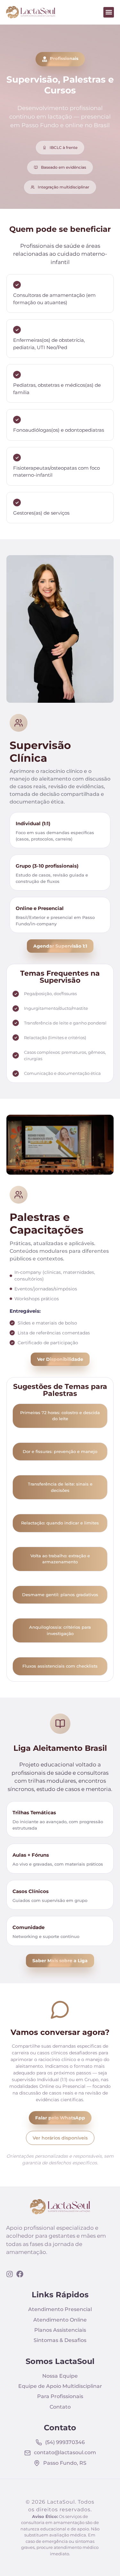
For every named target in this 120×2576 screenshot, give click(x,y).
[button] (109, 12)
